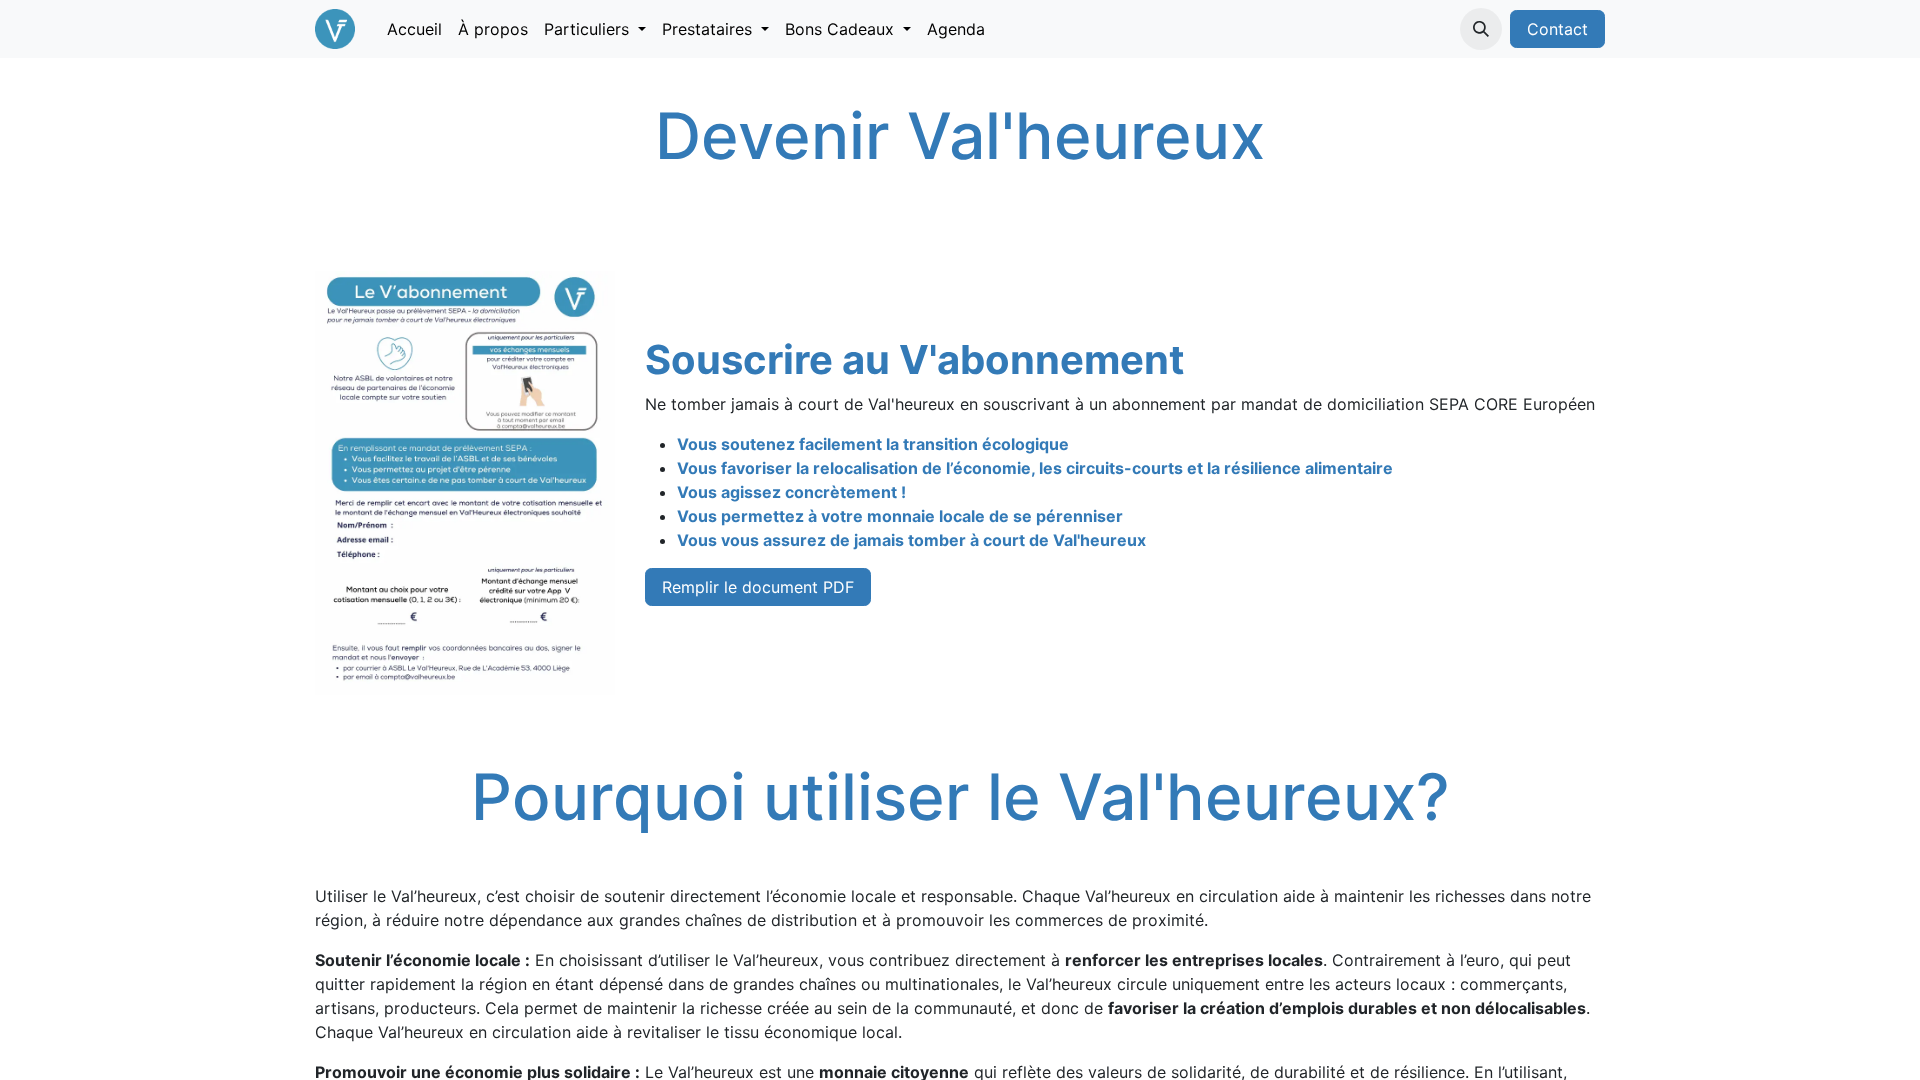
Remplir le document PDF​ (758, 587)
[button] (1481, 29)
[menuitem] (414, 29)
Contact (1557, 29)
